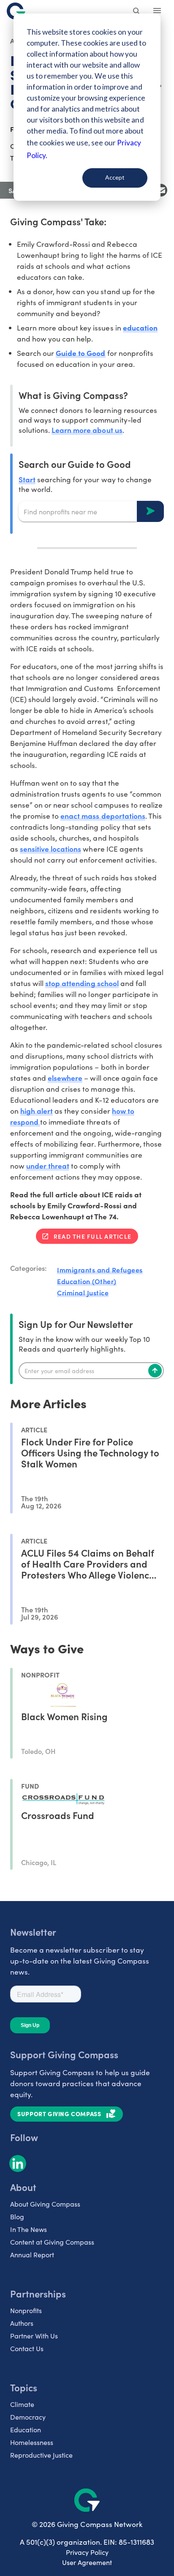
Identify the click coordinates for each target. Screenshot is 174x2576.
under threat (48, 1165)
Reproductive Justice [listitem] (41, 2455)
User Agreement (87, 2562)
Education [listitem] (26, 2430)
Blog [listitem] (17, 2217)
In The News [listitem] (29, 2229)
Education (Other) (87, 1281)
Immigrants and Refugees (100, 1270)
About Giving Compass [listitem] (45, 2204)
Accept (115, 177)
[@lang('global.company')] (16, 11)
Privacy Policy (87, 2552)
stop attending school (82, 983)
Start (27, 479)
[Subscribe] (155, 1371)
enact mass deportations (103, 815)
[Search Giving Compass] (137, 12)
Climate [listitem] (22, 2404)
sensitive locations (50, 848)
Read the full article (92, 1236)
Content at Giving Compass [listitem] (52, 2242)
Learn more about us (87, 430)
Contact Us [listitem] (27, 2348)
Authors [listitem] (22, 2323)
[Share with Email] (161, 190)
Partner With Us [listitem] (34, 2336)
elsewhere (65, 1078)
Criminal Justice (83, 1292)
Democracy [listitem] (28, 2417)
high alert (37, 1110)
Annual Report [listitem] (32, 2255)
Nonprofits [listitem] (26, 2310)
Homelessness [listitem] (32, 2442)
